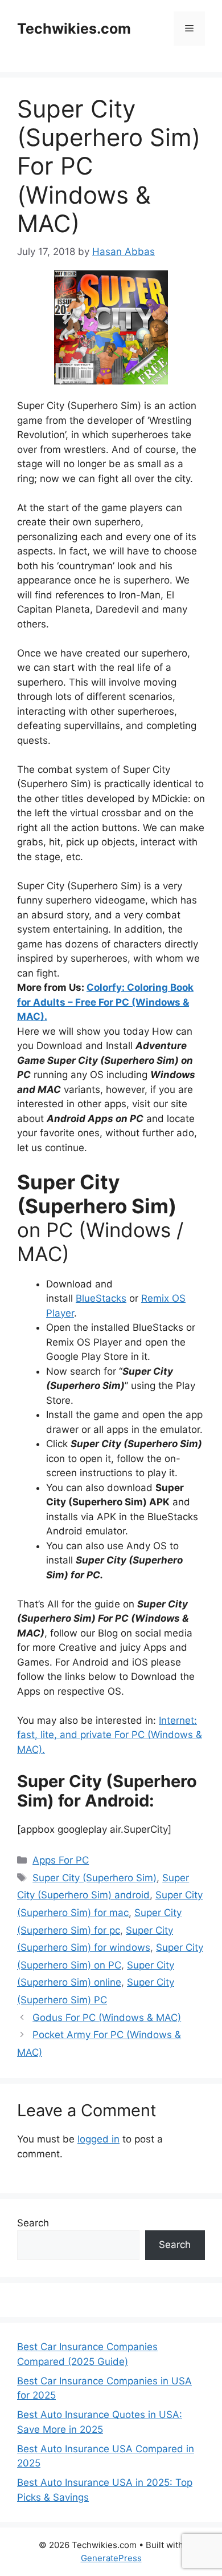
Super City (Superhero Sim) (94, 1878)
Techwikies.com (74, 29)
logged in (98, 2139)
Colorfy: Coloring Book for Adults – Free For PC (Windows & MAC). (105, 1002)
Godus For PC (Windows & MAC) (107, 2018)
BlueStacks (101, 1298)
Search (33, 2223)
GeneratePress (111, 2558)
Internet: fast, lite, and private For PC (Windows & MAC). (110, 1735)
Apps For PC (61, 1860)
